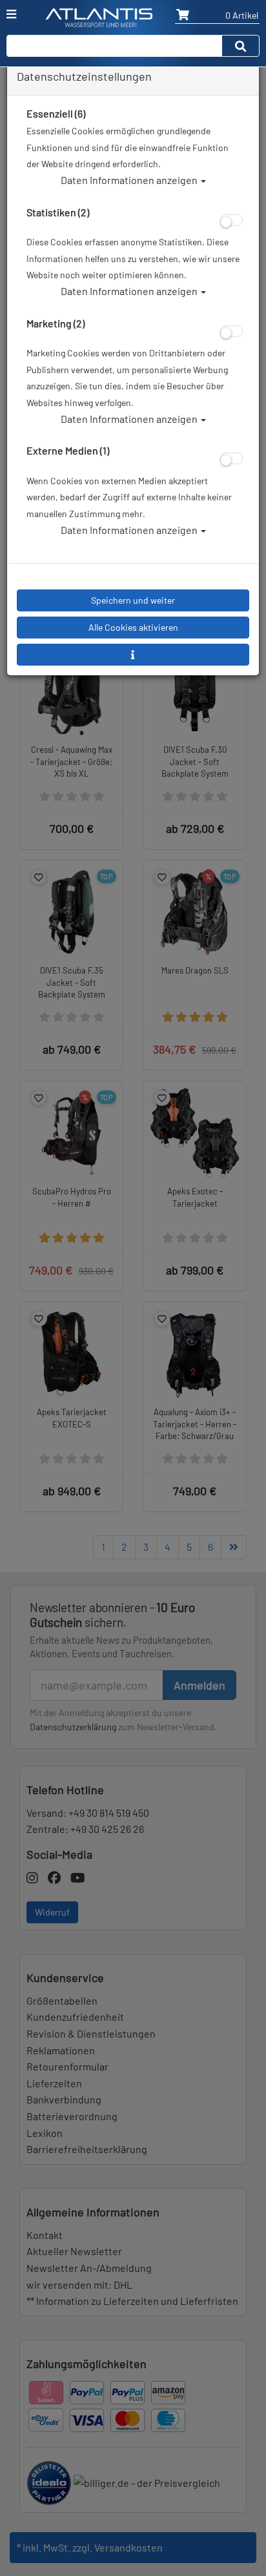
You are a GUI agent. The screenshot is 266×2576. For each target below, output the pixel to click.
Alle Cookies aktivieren (133, 627)
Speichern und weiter (133, 600)
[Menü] (11, 14)
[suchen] (241, 46)
